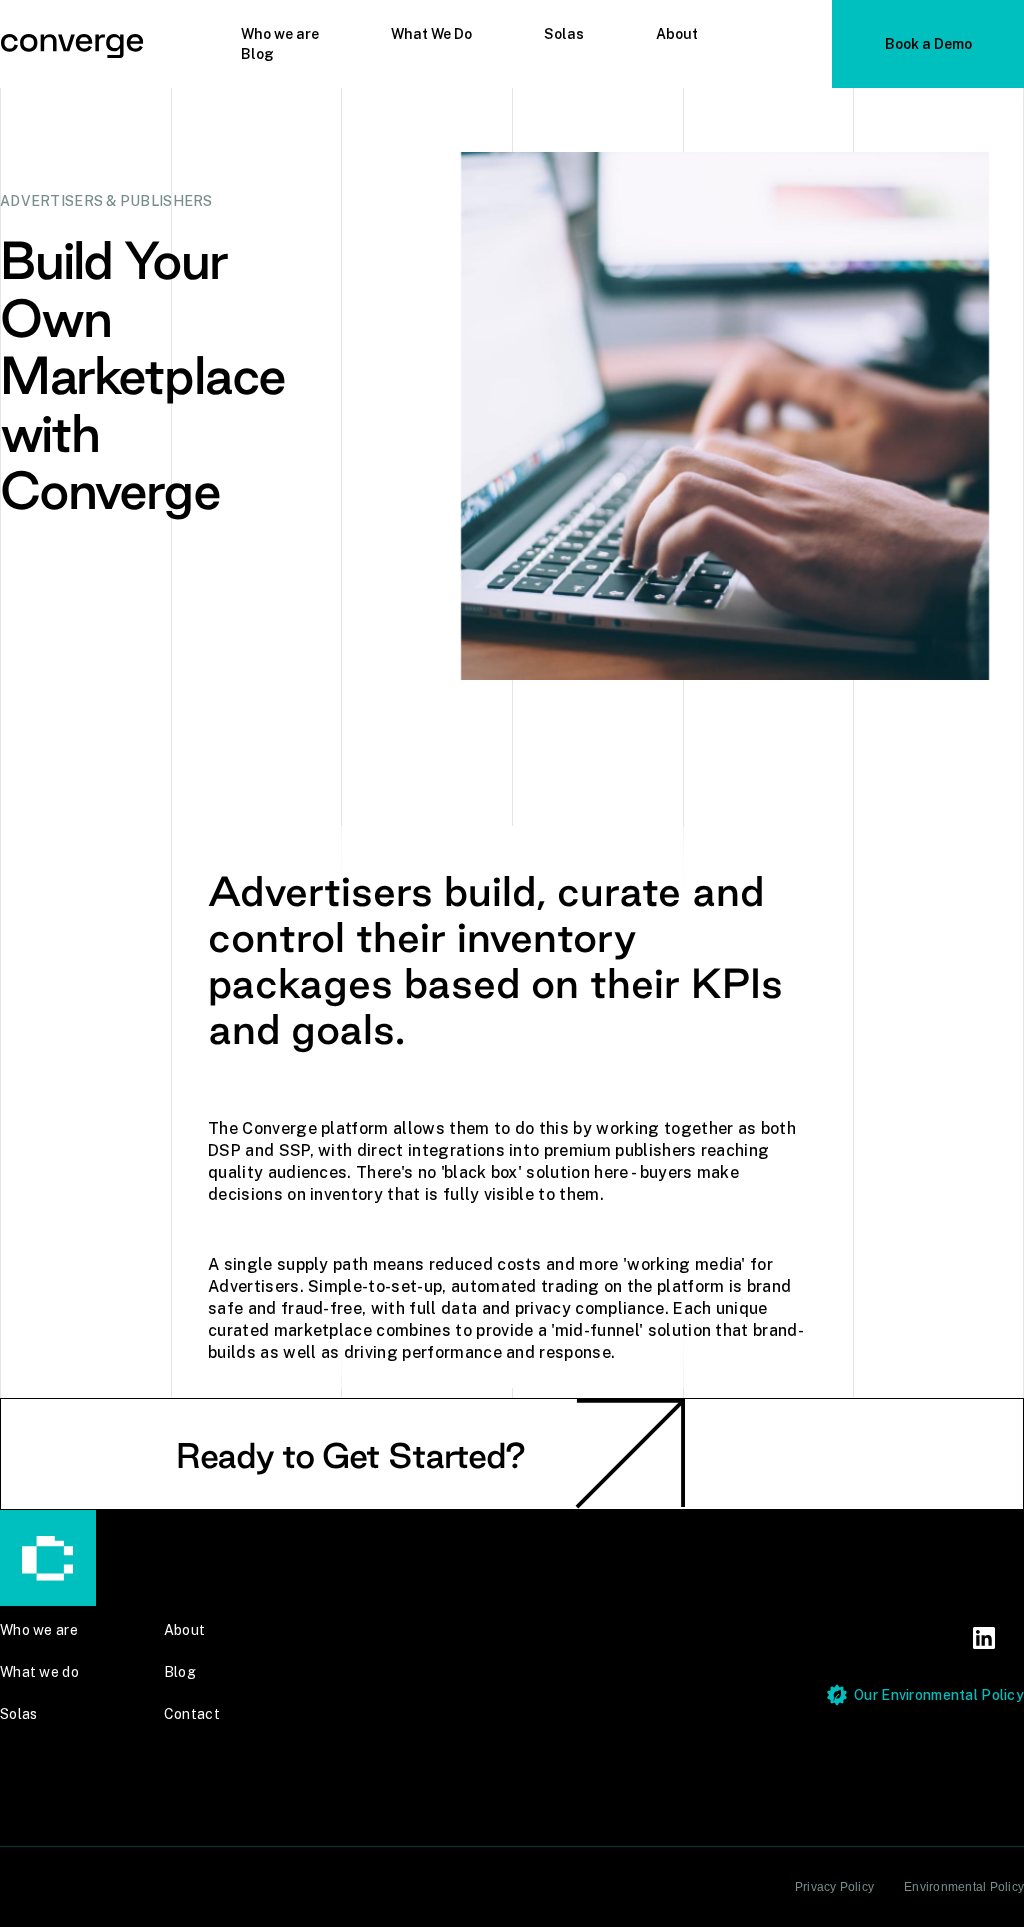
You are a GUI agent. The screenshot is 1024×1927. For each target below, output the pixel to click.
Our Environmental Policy (939, 1695)
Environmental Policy (964, 1887)
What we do (39, 1672)
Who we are (280, 34)
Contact (192, 1714)
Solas (564, 34)
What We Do (431, 34)
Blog (257, 54)
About (677, 34)
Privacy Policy (834, 1887)
